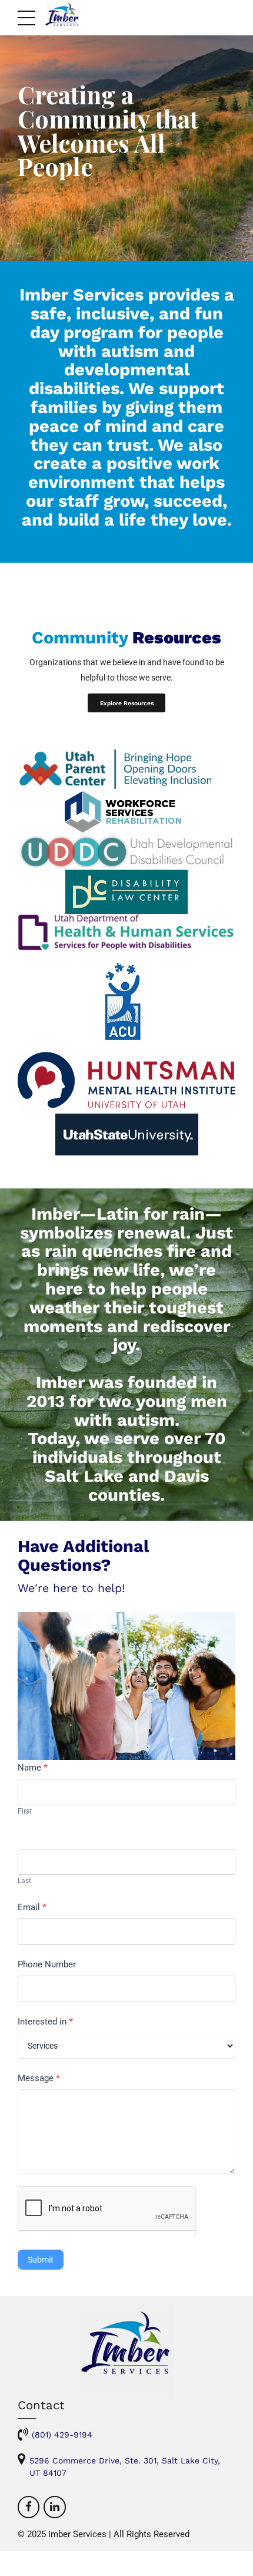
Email (32, 1907)
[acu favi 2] (127, 1001)
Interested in (45, 2022)
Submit (41, 2260)
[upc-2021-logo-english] (126, 769)
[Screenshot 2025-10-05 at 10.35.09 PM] (126, 892)
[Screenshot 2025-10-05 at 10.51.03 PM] (126, 1082)
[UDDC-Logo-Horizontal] (126, 852)
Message (39, 2078)
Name (33, 1768)
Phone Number (47, 1964)
